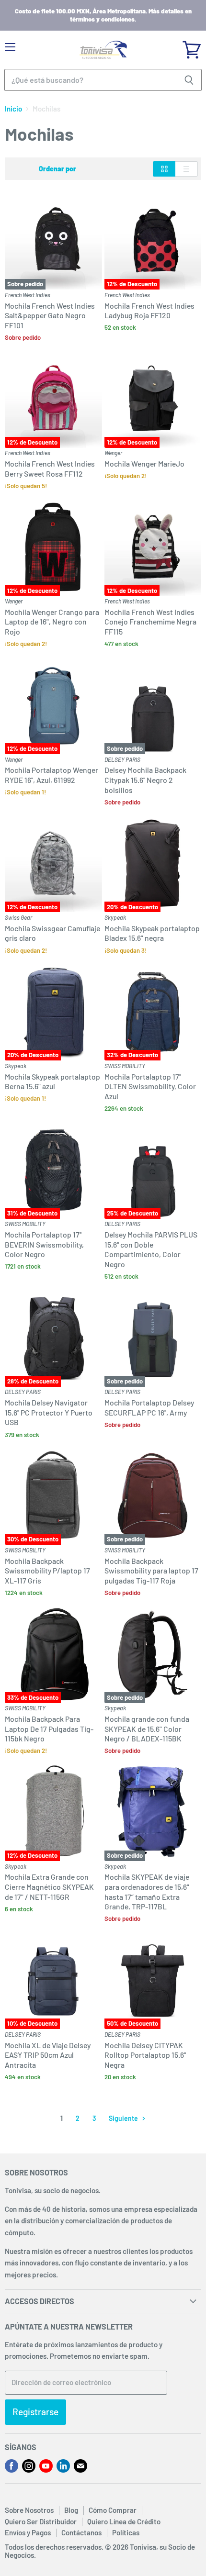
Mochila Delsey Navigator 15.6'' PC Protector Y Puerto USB (49, 1412)
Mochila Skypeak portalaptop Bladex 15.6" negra (152, 933)
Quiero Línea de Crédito (124, 2521)
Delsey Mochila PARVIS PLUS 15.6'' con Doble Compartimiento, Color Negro (151, 1249)
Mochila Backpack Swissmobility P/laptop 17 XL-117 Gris (47, 1571)
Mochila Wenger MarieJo (144, 463)
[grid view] (164, 169)
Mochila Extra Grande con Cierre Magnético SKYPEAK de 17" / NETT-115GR (49, 1886)
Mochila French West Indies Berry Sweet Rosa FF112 (50, 468)
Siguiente (124, 2118)
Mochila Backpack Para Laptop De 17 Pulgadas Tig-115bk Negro (49, 1728)
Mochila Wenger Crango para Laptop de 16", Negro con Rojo (52, 622)
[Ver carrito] (192, 46)
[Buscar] (189, 80)
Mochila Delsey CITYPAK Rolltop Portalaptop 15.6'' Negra (145, 2055)
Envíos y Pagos (28, 2532)
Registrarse (35, 2412)
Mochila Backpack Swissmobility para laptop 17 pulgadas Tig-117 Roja (151, 1571)
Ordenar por (57, 169)
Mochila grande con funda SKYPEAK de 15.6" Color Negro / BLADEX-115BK (147, 1728)
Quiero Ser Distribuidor (41, 2521)
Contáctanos (81, 2532)
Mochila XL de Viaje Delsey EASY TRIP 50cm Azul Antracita (48, 2055)
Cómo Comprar (113, 2510)
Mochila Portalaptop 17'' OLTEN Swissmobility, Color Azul (150, 1086)
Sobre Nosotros (29, 2510)
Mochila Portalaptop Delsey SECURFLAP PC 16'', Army (149, 1407)
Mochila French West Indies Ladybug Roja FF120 (149, 311)
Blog (71, 2510)
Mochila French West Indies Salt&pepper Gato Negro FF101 (50, 315)
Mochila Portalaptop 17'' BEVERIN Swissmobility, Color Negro (44, 1244)
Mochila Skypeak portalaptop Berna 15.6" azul (52, 1082)
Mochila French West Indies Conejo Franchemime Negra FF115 (150, 622)
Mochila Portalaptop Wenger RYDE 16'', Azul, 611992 (51, 775)
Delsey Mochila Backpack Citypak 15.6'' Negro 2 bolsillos (145, 780)
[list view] (187, 169)
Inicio (13, 109)
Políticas (126, 2532)
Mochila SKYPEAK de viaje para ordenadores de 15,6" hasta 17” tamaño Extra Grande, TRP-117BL (147, 1891)
